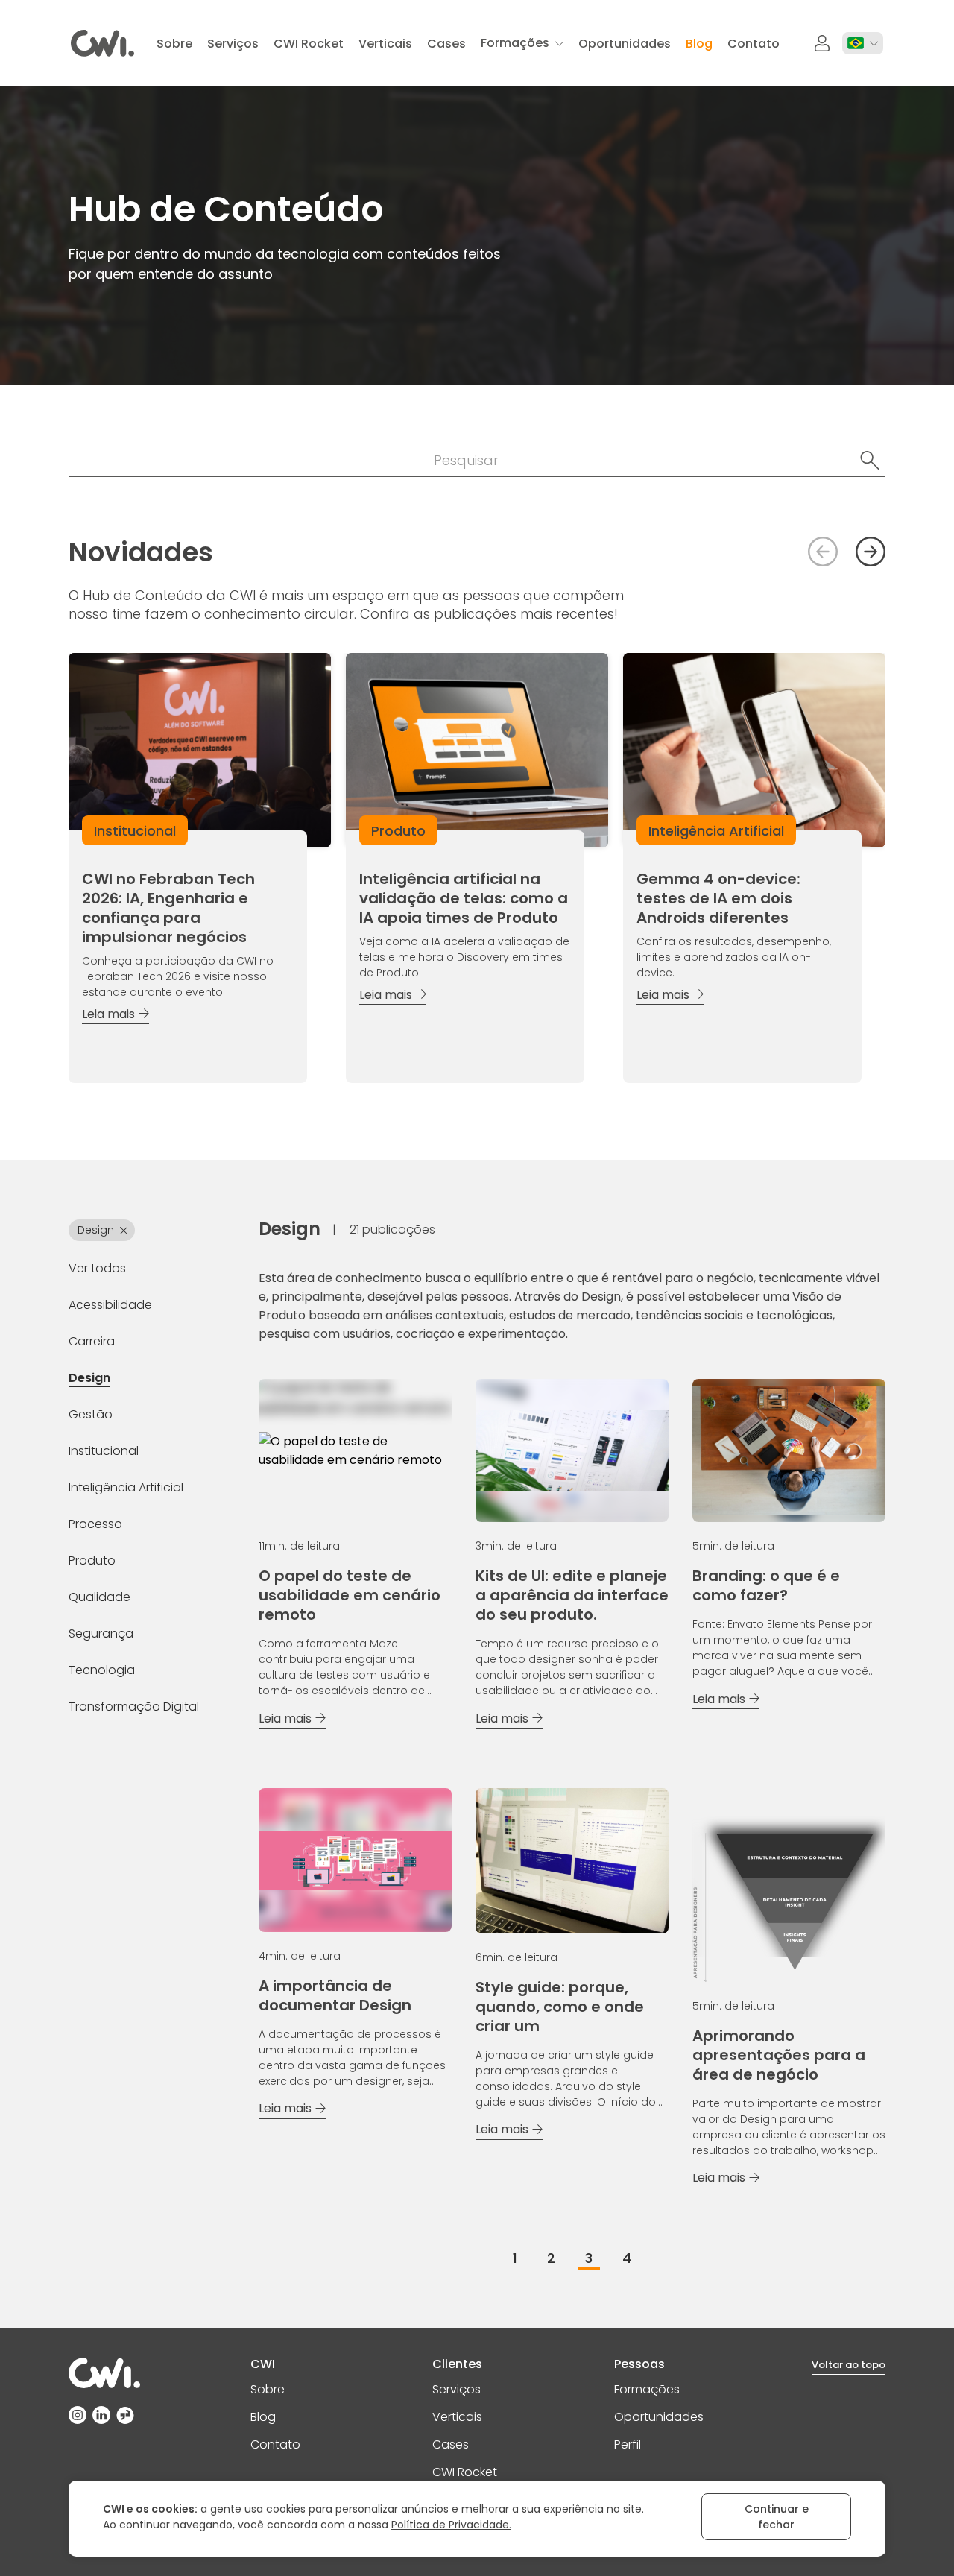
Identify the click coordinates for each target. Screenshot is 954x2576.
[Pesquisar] (870, 461)
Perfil (628, 2444)
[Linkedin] (101, 2415)
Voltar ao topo (849, 2365)
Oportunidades (659, 2417)
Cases (451, 2444)
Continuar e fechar (777, 2517)
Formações (647, 2389)
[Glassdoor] (125, 2415)
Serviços (457, 2389)
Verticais (457, 2417)
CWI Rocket (465, 2472)
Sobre (268, 2389)
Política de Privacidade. (451, 2525)
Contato (275, 2444)
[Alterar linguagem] (863, 43)
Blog (263, 2417)
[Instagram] (78, 2415)
